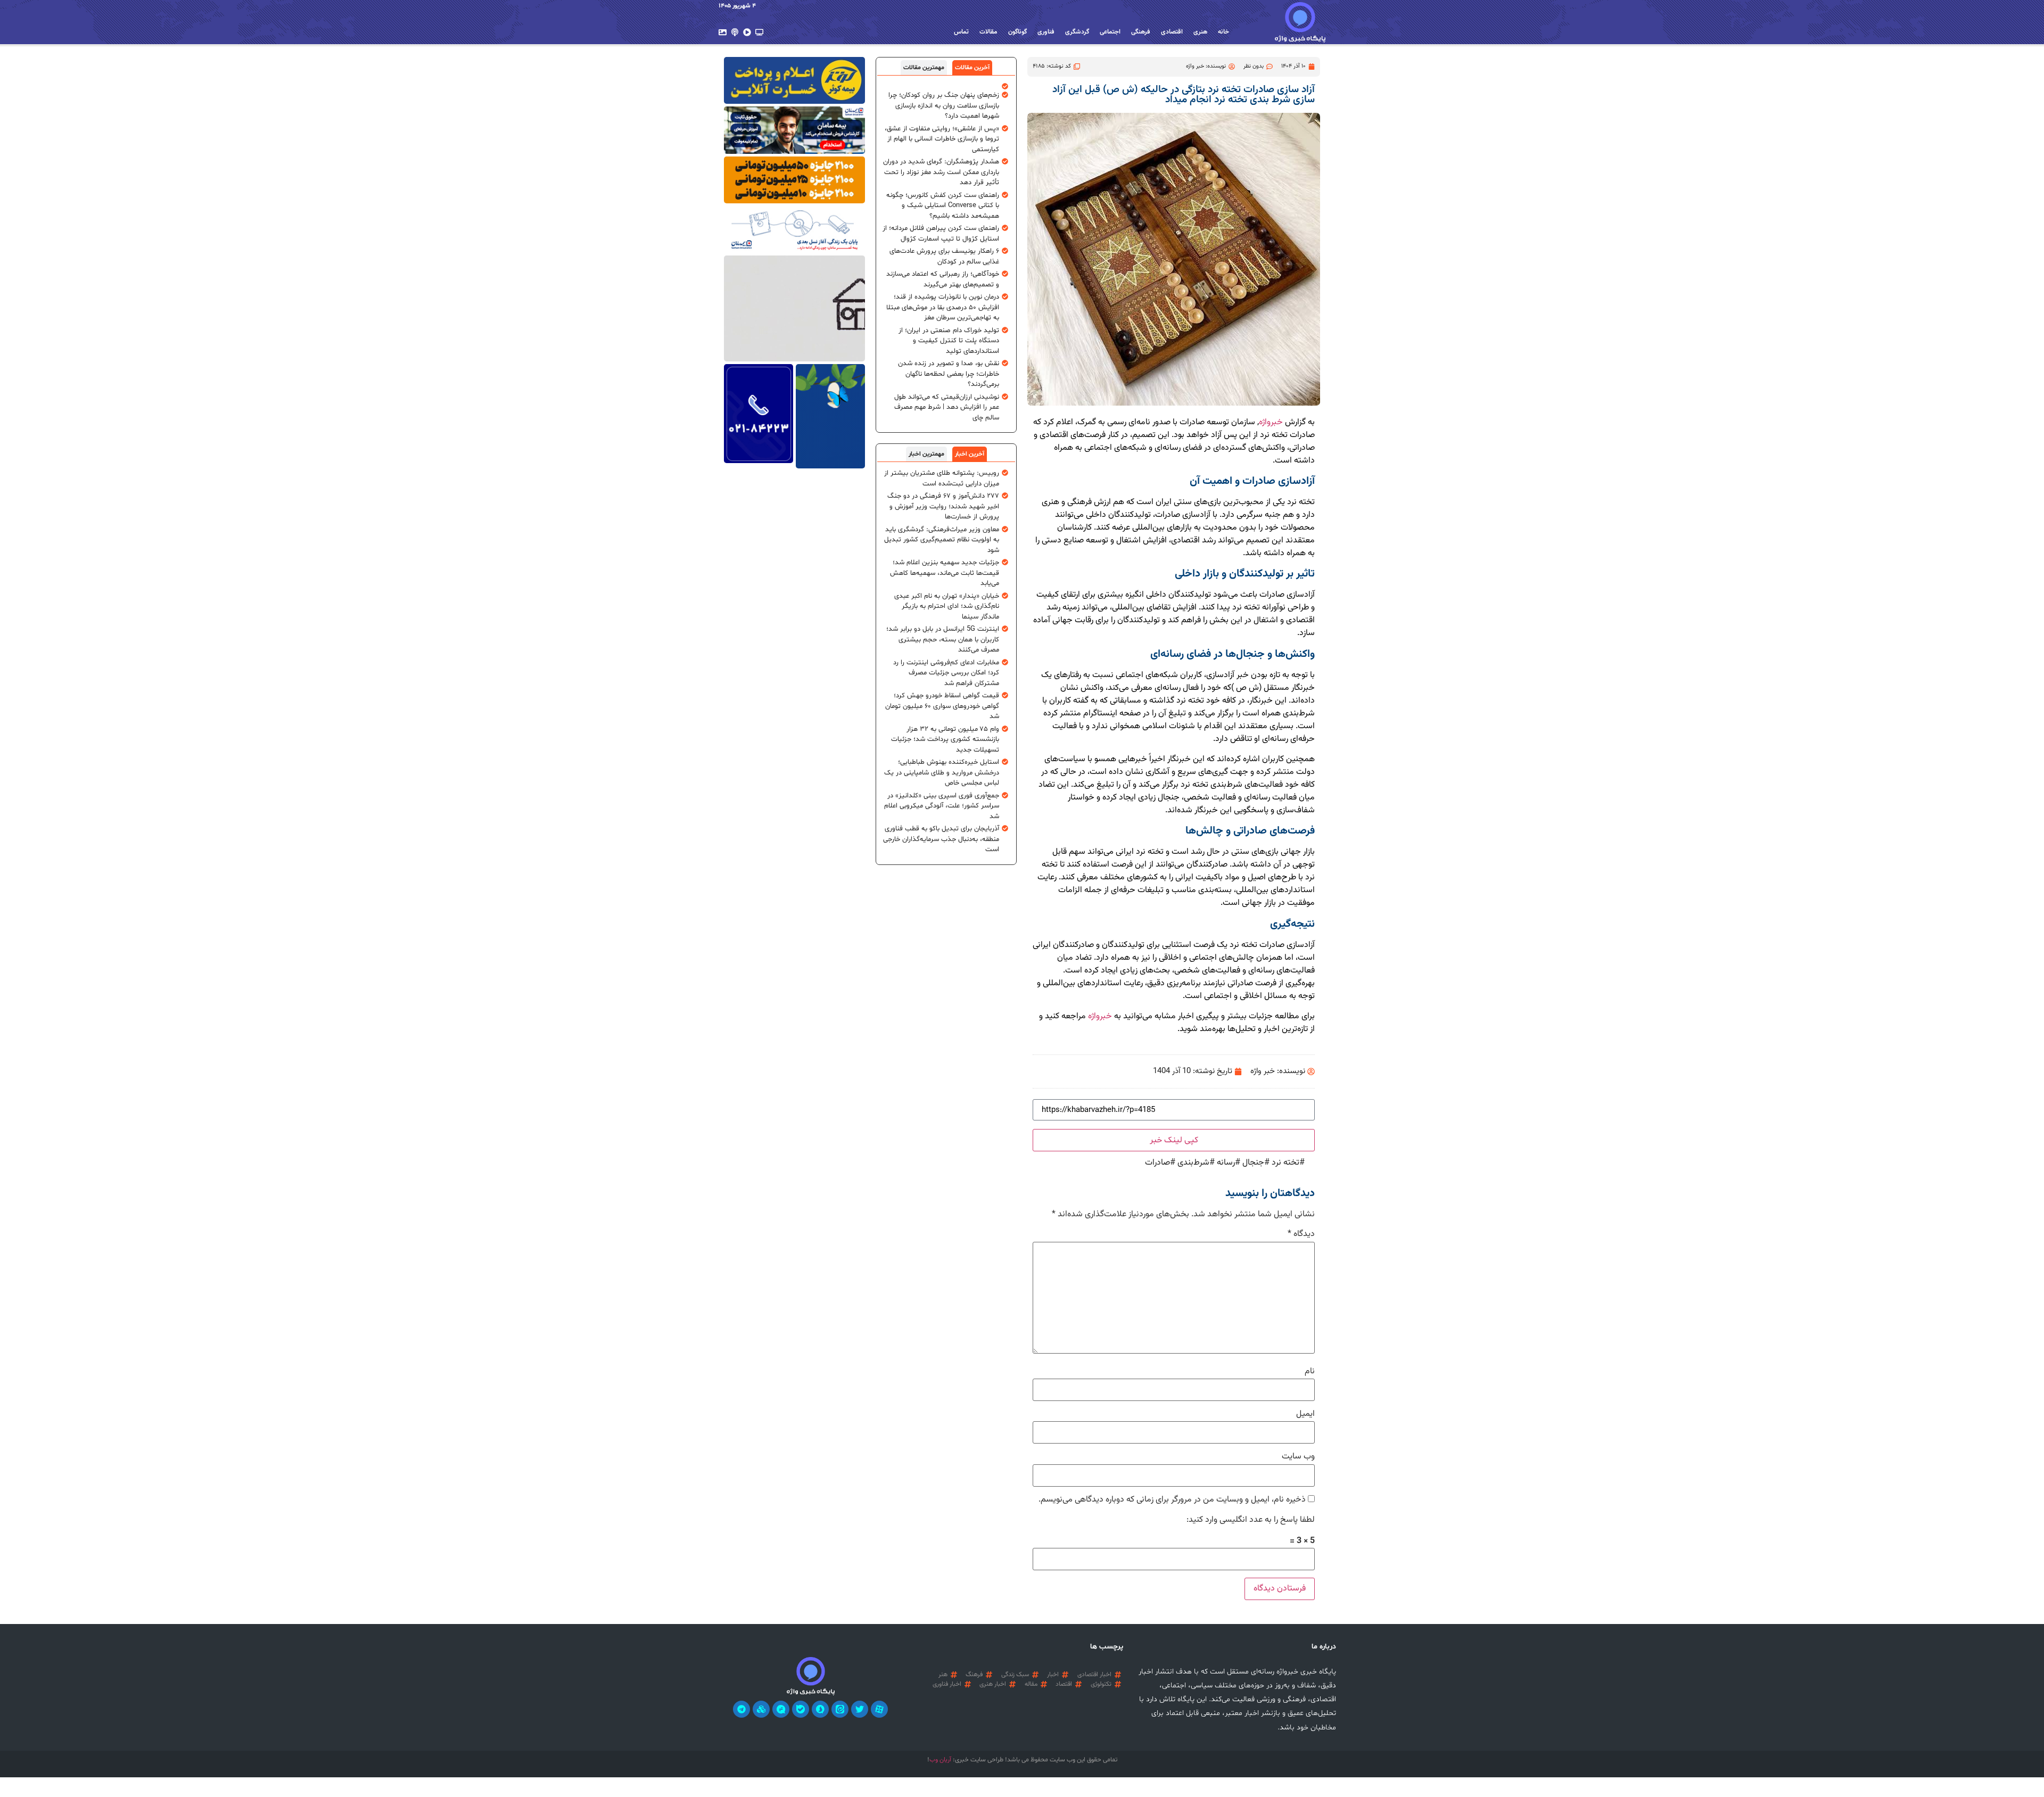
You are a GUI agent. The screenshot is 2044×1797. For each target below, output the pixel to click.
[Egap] (781, 1709)
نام (1310, 1372)
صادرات (1157, 1163)
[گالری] (723, 32)
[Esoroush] (820, 1709)
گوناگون (1017, 32)
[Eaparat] (879, 1709)
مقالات (988, 32)
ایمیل (1305, 1414)
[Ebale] (801, 1709)
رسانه (1226, 1163)
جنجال (1253, 1163)
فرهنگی (1141, 32)
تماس (961, 32)
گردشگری (1077, 32)
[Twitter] (860, 1709)
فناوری (1046, 32)
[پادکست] (735, 32)
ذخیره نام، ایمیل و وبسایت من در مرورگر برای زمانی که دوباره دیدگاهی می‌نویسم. (1172, 1500)
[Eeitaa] (840, 1709)
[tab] (972, 68)
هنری (1200, 32)
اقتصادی (1172, 32)
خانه (1223, 32)
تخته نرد (1285, 1163)
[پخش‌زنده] (759, 32)
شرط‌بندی (1193, 1163)
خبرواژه (1271, 422)
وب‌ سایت (1298, 1457)
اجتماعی (1110, 32)
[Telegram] (741, 1709)
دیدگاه (1301, 1234)
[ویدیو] (747, 32)
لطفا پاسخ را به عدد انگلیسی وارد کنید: (1251, 1520)
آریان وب (940, 1760)
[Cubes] (761, 1709)
